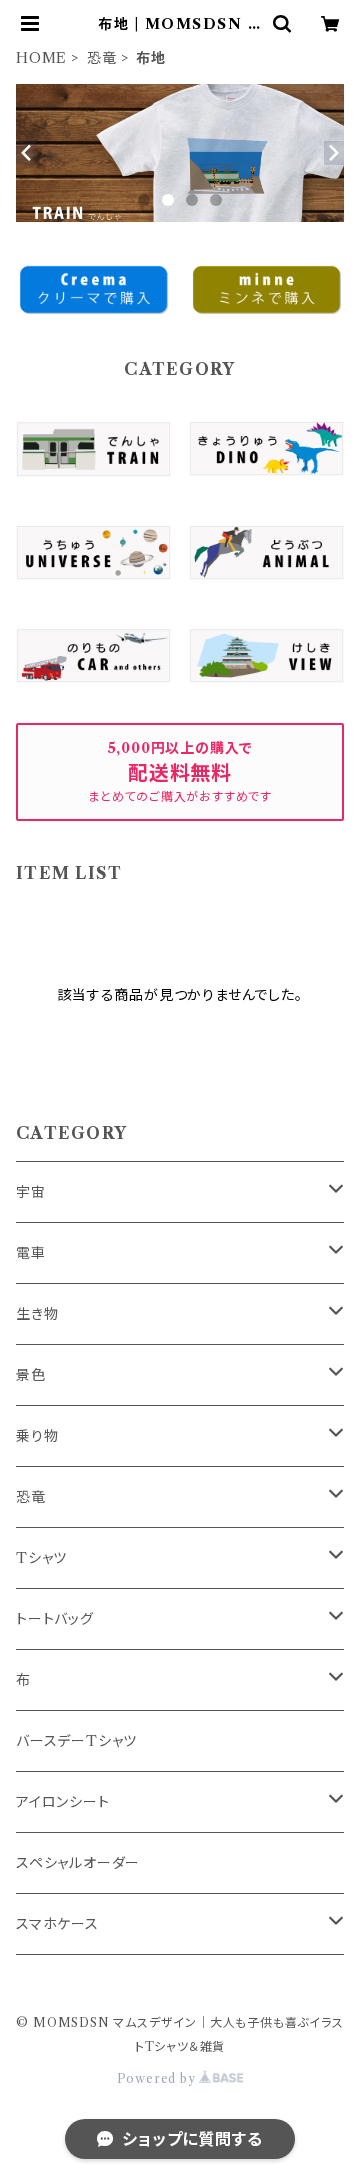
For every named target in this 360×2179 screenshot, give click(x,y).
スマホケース (57, 1924)
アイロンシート (63, 1802)
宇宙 (31, 1192)
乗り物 (37, 1436)
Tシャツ (41, 1558)
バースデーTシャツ (76, 1741)
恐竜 (102, 58)
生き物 (37, 1314)
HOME (41, 58)
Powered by (158, 2078)
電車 (31, 1253)
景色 (31, 1375)
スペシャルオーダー (78, 1863)
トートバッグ (55, 1619)
